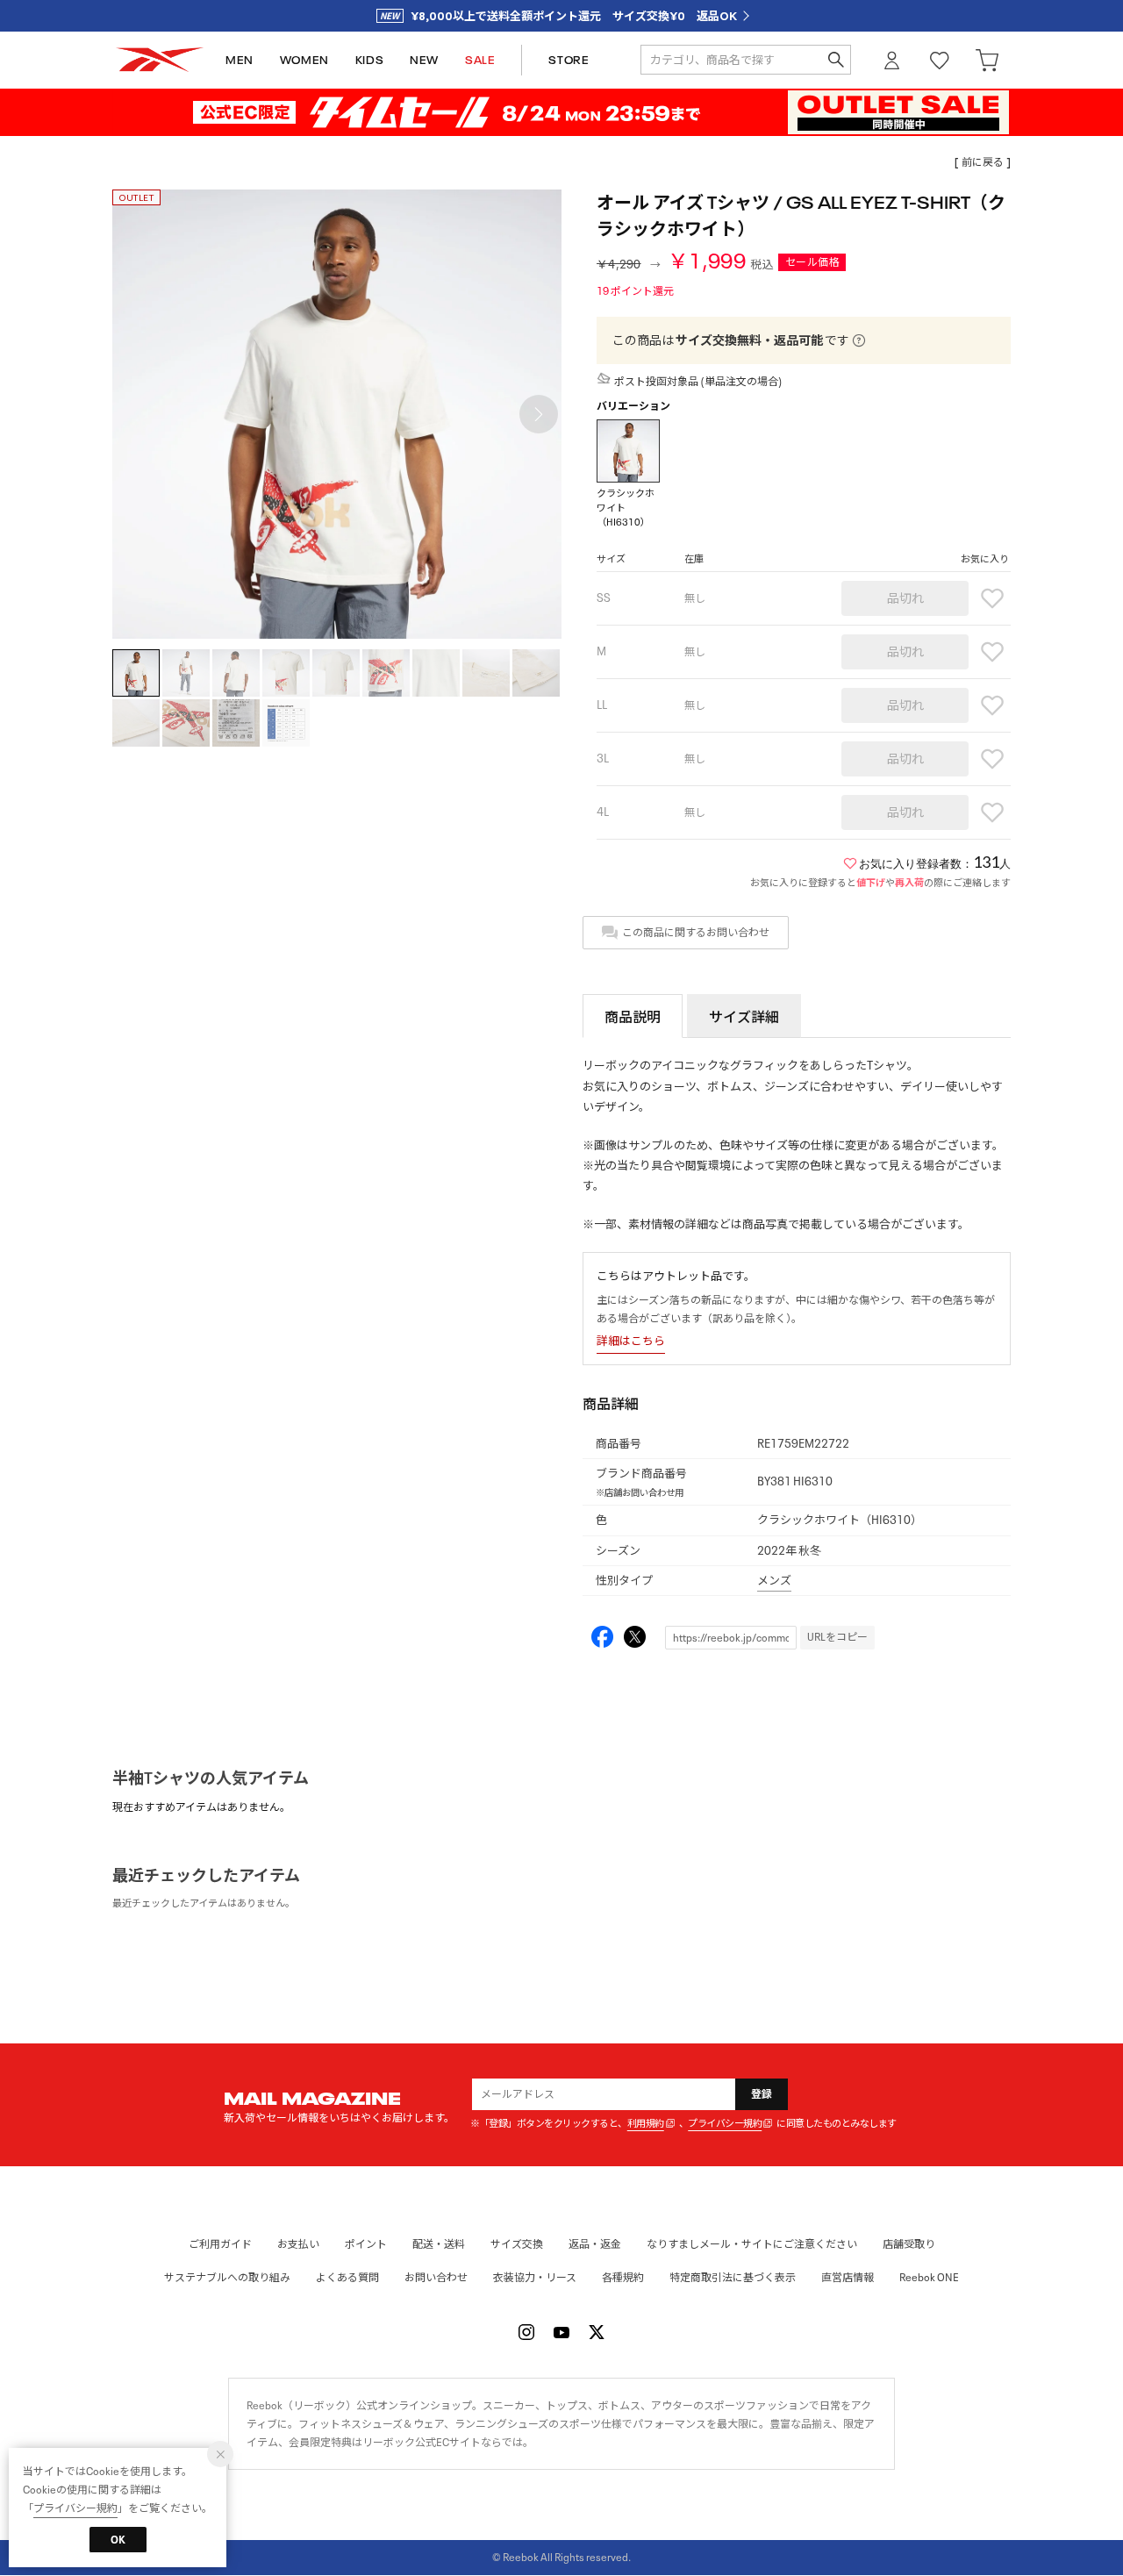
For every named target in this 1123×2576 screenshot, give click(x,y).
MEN (240, 60)
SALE (480, 60)
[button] (539, 414)
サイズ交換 (517, 2244)
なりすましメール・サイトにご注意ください (752, 2244)
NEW (424, 60)
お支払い (298, 2244)
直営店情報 (848, 2277)
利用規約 (646, 2124)
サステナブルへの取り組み (227, 2277)
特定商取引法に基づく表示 (733, 2277)
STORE (569, 60)
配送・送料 (439, 2244)
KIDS (369, 60)
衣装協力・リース (535, 2277)
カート (987, 60)
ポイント (366, 2244)
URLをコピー (837, 1637)
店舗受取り (909, 2244)
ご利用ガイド (220, 2244)
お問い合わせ (436, 2277)
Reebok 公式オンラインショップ (160, 60)
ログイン (892, 60)
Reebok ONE (929, 2277)
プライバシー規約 (725, 2124)
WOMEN (304, 60)
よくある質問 (347, 2277)
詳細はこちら (631, 1341)
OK (118, 2540)
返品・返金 (595, 2244)
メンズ (774, 1581)
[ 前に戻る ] (983, 162)
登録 (762, 2094)
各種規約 (623, 2277)
